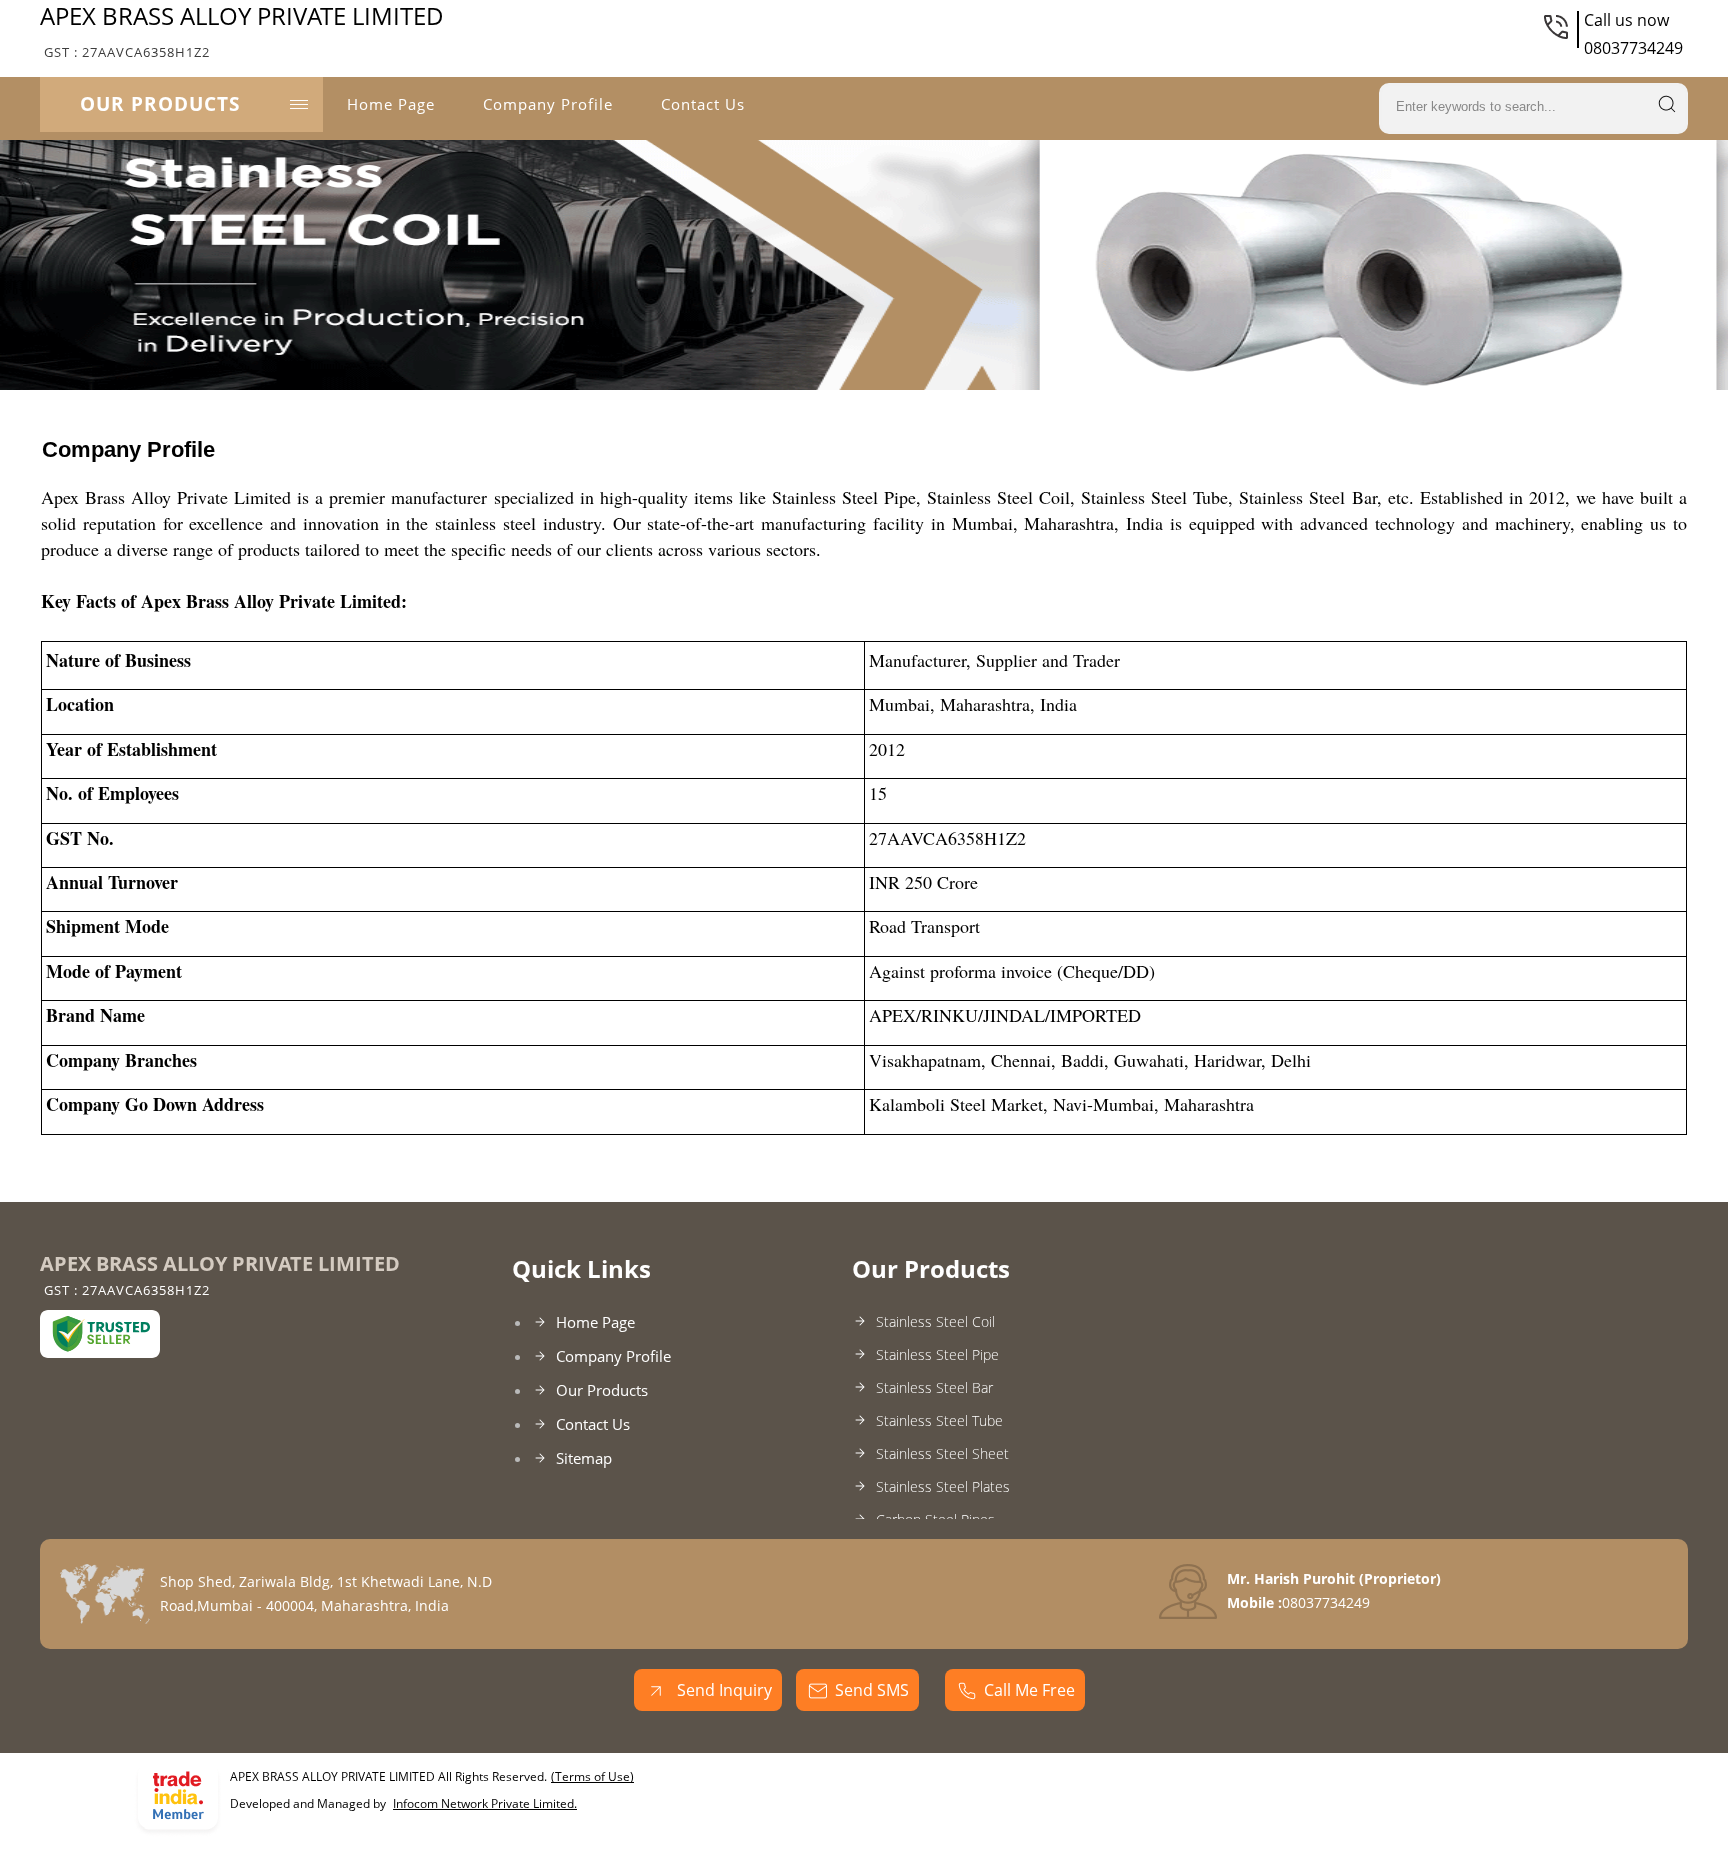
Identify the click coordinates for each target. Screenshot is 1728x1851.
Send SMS (872, 1690)
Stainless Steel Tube (939, 1420)
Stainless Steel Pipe (937, 1354)
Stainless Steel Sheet (942, 1453)
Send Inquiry (722, 1690)
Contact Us (703, 104)
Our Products (160, 104)
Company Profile (548, 104)
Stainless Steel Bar (934, 1387)
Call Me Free (1029, 1690)
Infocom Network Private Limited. (485, 1803)
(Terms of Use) (592, 1776)
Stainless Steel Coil (935, 1321)
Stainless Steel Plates (943, 1486)
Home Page (391, 104)
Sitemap (584, 1458)
